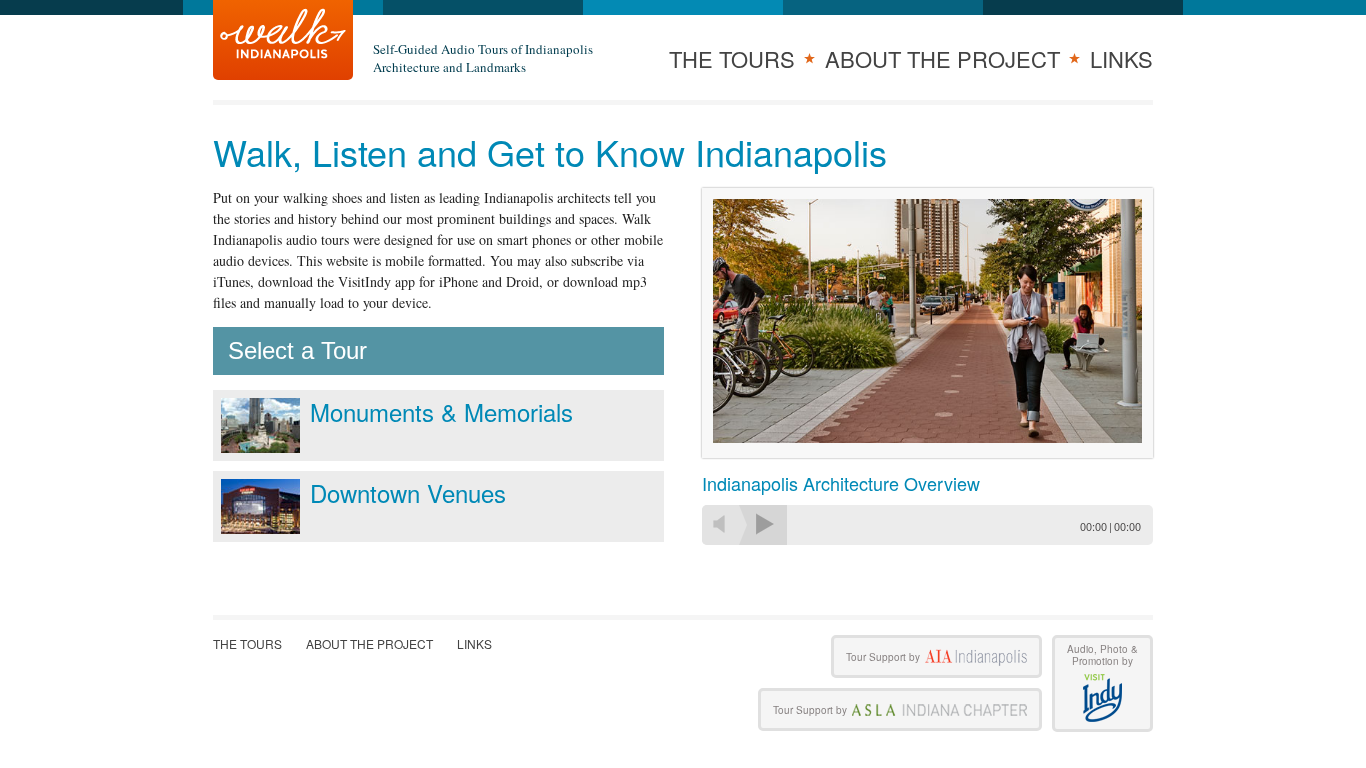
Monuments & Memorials (441, 411)
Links (1121, 59)
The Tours (732, 59)
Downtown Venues (408, 492)
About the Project (942, 59)
